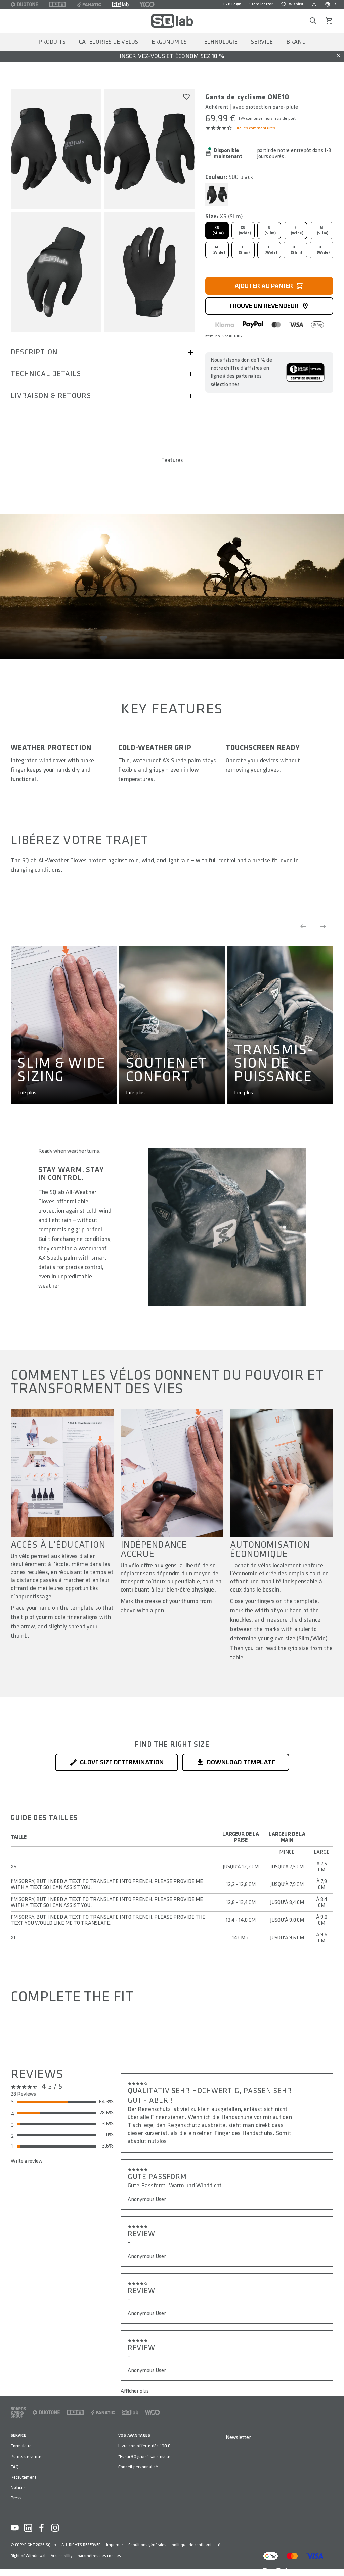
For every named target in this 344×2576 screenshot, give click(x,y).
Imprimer (115, 2545)
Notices (18, 2488)
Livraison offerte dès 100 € (144, 2446)
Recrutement (24, 2477)
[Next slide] (323, 926)
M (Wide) (219, 250)
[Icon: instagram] (55, 2528)
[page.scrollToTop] (335, 2560)
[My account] (314, 4)
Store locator (261, 4)
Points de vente (26, 2456)
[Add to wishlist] (186, 97)
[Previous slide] (303, 926)
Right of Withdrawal (28, 2556)
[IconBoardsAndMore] (18, 2412)
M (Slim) (322, 230)
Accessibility (61, 2556)
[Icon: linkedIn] (28, 2528)
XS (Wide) (245, 230)
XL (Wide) (323, 250)
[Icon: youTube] (15, 2528)
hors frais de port (280, 119)
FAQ (15, 2467)
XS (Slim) (218, 230)
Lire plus (27, 1093)
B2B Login (232, 4)
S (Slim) (270, 230)
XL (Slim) (296, 250)
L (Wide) (271, 250)
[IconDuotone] (24, 4)
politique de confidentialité (196, 2545)
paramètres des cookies (99, 2556)
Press (16, 2498)
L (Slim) (244, 250)
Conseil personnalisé (138, 2467)
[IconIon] (57, 4)
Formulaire (21, 2446)
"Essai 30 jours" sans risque (145, 2456)
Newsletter (238, 2438)
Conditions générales (147, 2545)
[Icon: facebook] (42, 2528)
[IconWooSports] (147, 4)
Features (172, 460)
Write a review (27, 2161)
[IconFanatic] (89, 4)
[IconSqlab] (120, 4)
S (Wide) (297, 230)
